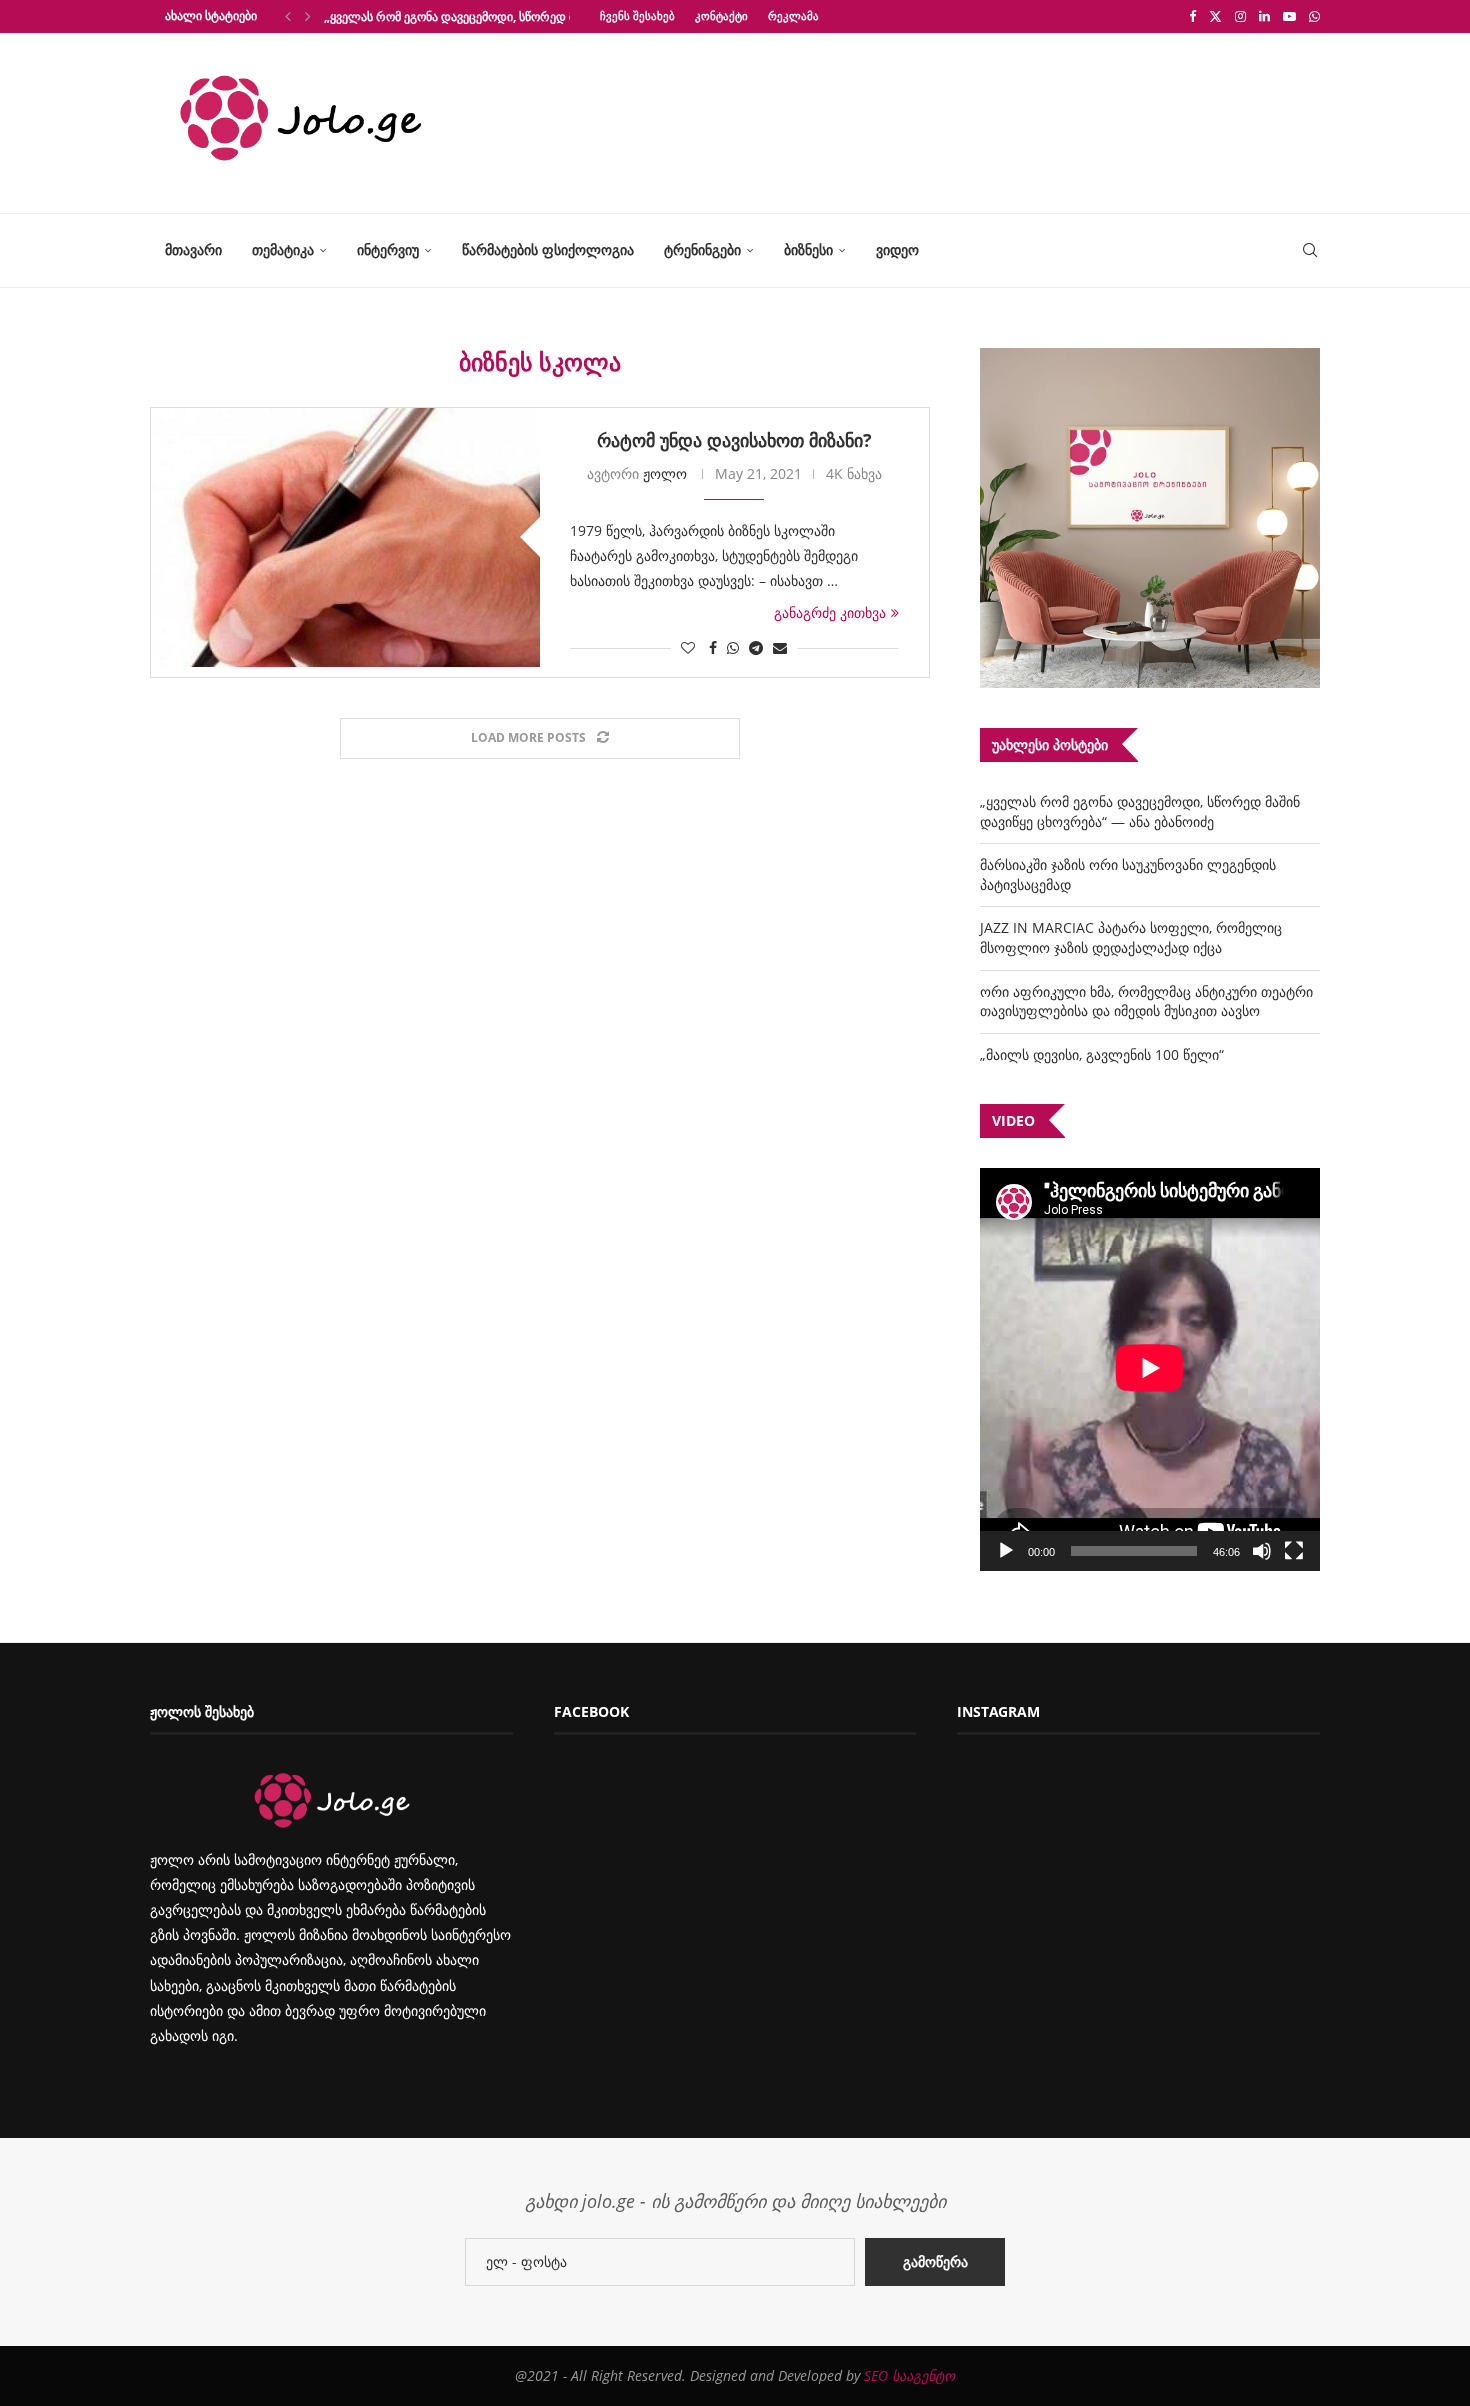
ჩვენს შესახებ (637, 15)
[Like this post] (688, 647)
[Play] (1006, 1551)
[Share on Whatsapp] (733, 647)
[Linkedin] (1264, 16)
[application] (1150, 1369)
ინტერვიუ (388, 249)
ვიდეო (897, 249)
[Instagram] (1240, 16)
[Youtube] (1289, 16)
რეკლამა (793, 15)
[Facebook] (1192, 16)
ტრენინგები (702, 249)
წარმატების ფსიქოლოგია (548, 249)
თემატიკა (283, 249)
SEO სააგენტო (909, 2375)
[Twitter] (1215, 16)
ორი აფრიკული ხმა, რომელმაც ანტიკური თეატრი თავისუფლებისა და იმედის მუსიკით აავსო (1146, 1001)
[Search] (1310, 250)
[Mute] (1262, 1551)
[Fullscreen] (1294, 1551)
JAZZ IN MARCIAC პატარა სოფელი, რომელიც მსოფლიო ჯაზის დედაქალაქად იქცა (1131, 937)
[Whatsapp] (1314, 16)
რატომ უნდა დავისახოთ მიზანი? (734, 440)
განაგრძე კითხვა (830, 612)
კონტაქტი (721, 15)
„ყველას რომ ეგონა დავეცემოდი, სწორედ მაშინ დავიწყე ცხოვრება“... (522, 16)
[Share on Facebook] (713, 647)
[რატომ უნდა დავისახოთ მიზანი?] (345, 537)
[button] (288, 16)
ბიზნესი (808, 249)
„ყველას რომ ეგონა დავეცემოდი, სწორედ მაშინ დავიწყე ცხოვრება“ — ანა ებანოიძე (1140, 811)
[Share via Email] (780, 647)
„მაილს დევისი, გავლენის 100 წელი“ (1102, 1054)
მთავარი (193, 249)
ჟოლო (665, 473)
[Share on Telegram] (756, 647)
